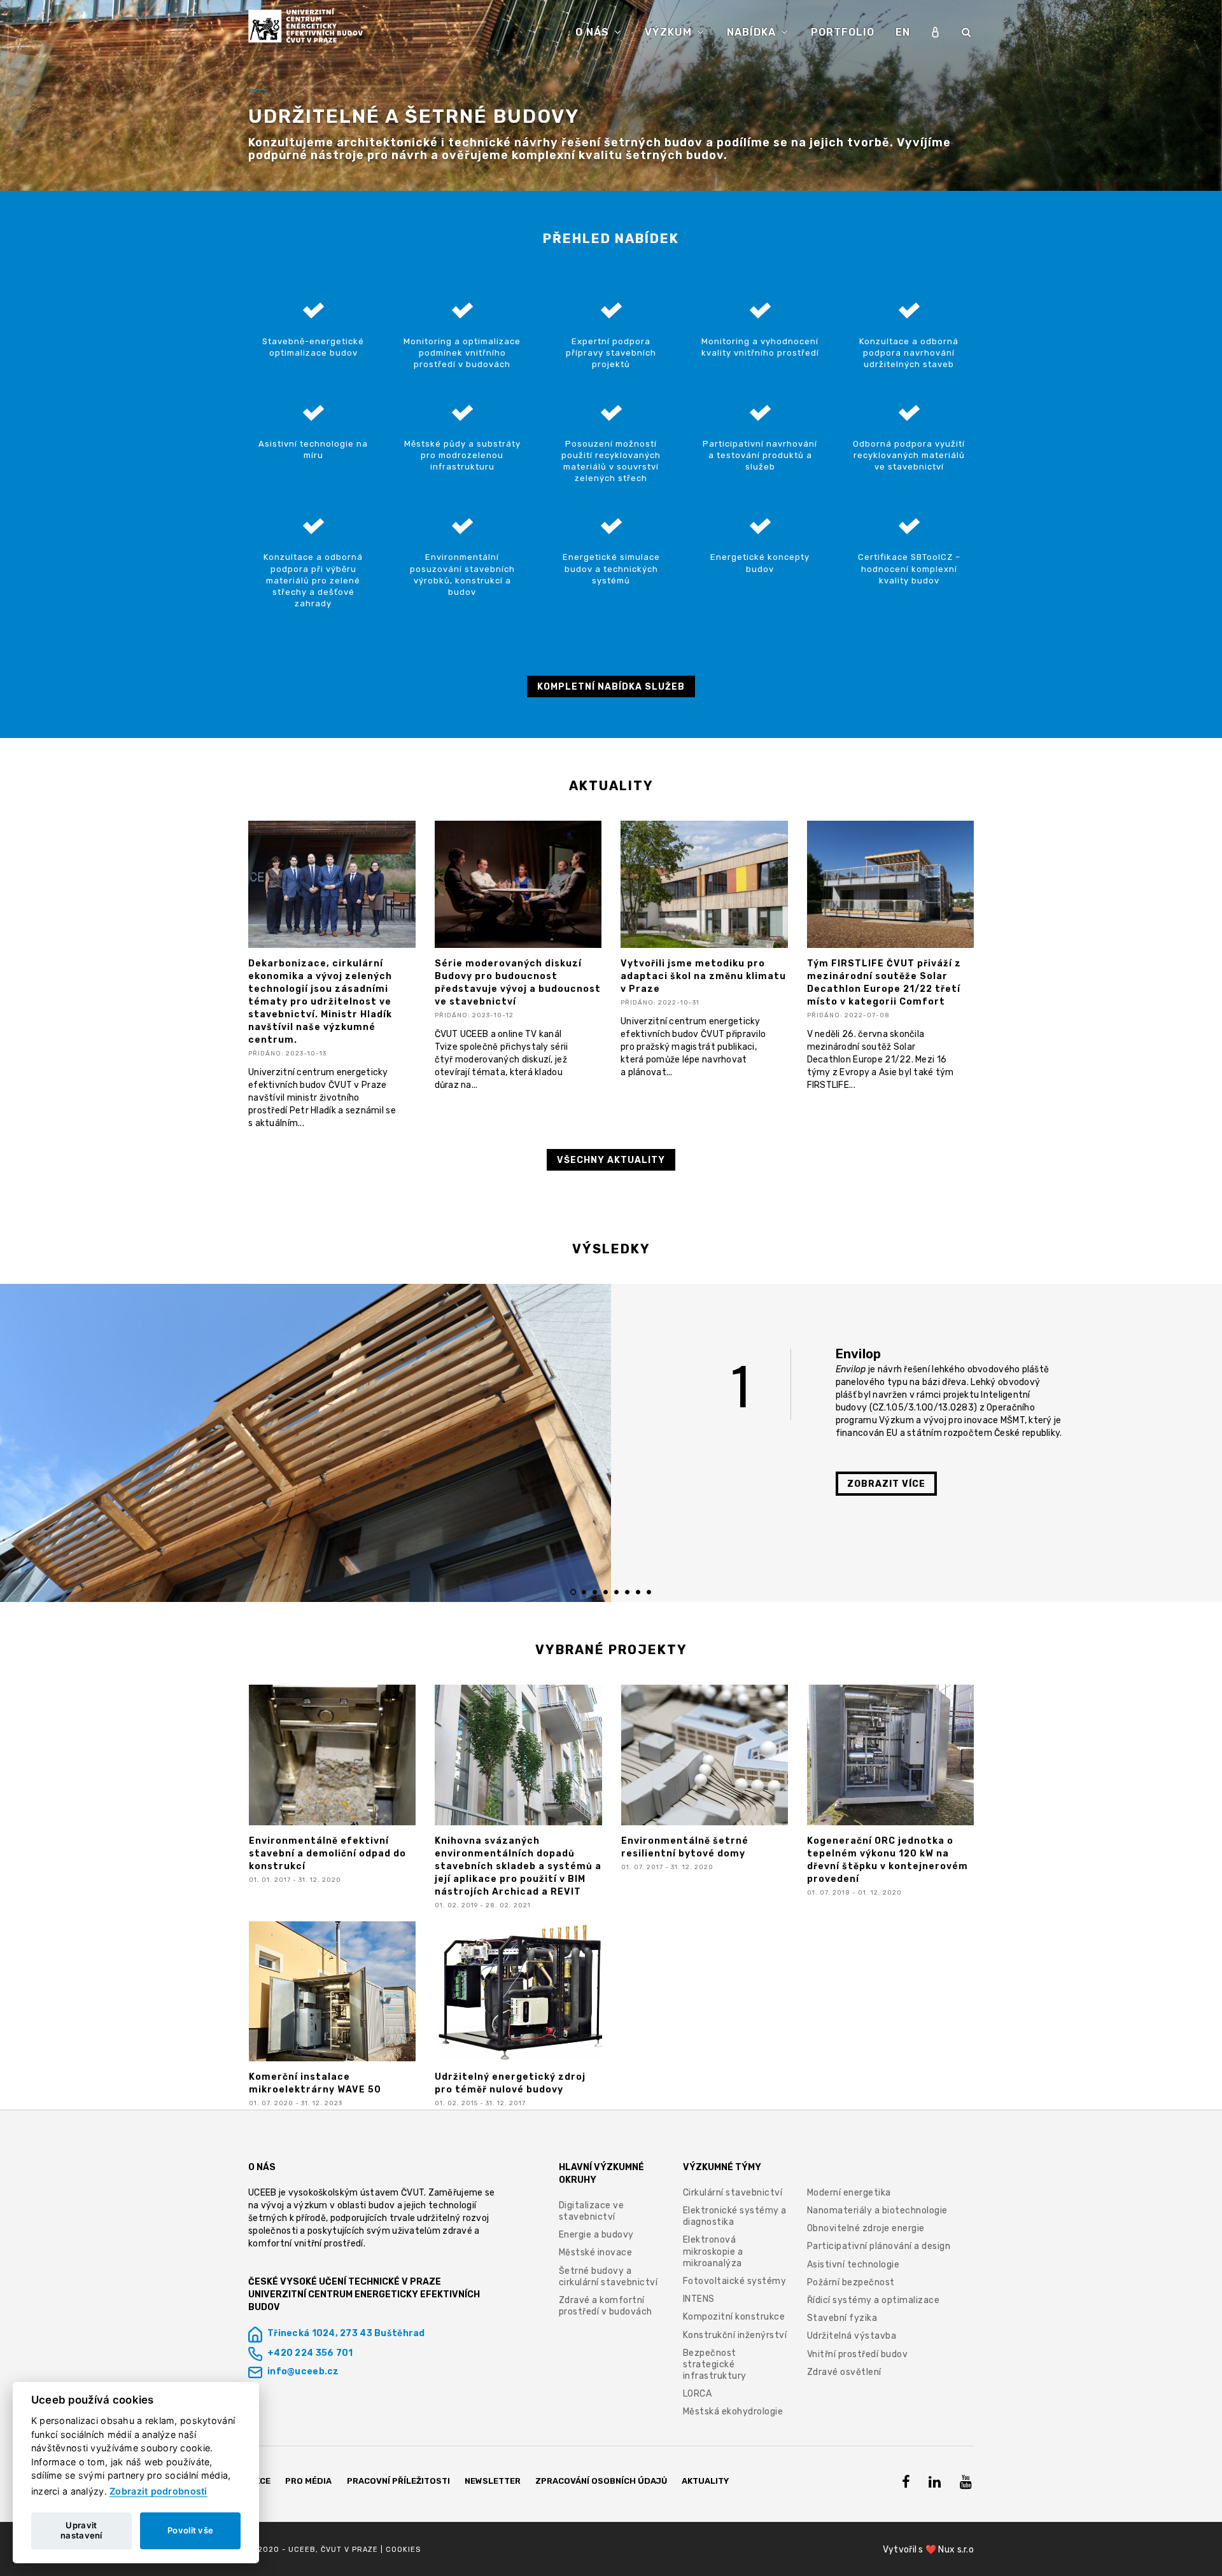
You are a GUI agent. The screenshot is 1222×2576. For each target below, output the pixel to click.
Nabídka (753, 32)
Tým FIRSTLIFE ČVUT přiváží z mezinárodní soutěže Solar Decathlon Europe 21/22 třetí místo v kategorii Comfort (884, 983)
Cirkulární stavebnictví (733, 2193)
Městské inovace (596, 2252)
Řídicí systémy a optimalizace (874, 2300)
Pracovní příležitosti (398, 2481)
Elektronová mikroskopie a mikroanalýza (713, 2251)
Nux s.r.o (956, 2550)
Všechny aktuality (611, 1160)
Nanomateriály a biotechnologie (877, 2210)
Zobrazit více (886, 1484)
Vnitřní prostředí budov (858, 2354)
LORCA (698, 2394)
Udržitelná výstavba (852, 2336)
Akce (260, 2481)
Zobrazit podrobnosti (158, 2491)
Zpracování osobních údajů (601, 2481)
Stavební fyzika (842, 2318)
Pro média (308, 2481)
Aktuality (705, 2481)
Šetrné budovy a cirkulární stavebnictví (608, 2277)
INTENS (699, 2299)
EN (903, 32)
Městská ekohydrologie (733, 2412)
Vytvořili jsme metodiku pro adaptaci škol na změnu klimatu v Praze (703, 976)
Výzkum (670, 32)
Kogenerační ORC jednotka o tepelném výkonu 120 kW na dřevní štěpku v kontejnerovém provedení (888, 1860)
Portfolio (843, 32)
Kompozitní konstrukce (734, 2317)
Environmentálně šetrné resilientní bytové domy (685, 1847)
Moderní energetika (849, 2193)
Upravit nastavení (81, 2530)
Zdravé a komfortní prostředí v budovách (606, 2306)
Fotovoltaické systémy (735, 2281)
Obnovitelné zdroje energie (866, 2228)
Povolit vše (190, 2530)
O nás (594, 32)
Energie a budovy (596, 2235)
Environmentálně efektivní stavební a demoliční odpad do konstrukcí (327, 1854)
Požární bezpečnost (851, 2282)
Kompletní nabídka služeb (611, 687)
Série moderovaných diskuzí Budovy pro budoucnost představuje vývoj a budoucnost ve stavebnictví (518, 983)
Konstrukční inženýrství (735, 2335)
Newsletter (493, 2481)
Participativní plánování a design (879, 2246)
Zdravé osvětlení (844, 2372)
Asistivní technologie (853, 2265)
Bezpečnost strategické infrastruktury (715, 2364)
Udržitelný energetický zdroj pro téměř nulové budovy (510, 2083)
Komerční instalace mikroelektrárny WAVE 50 (315, 2083)
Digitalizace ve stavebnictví (592, 2211)
